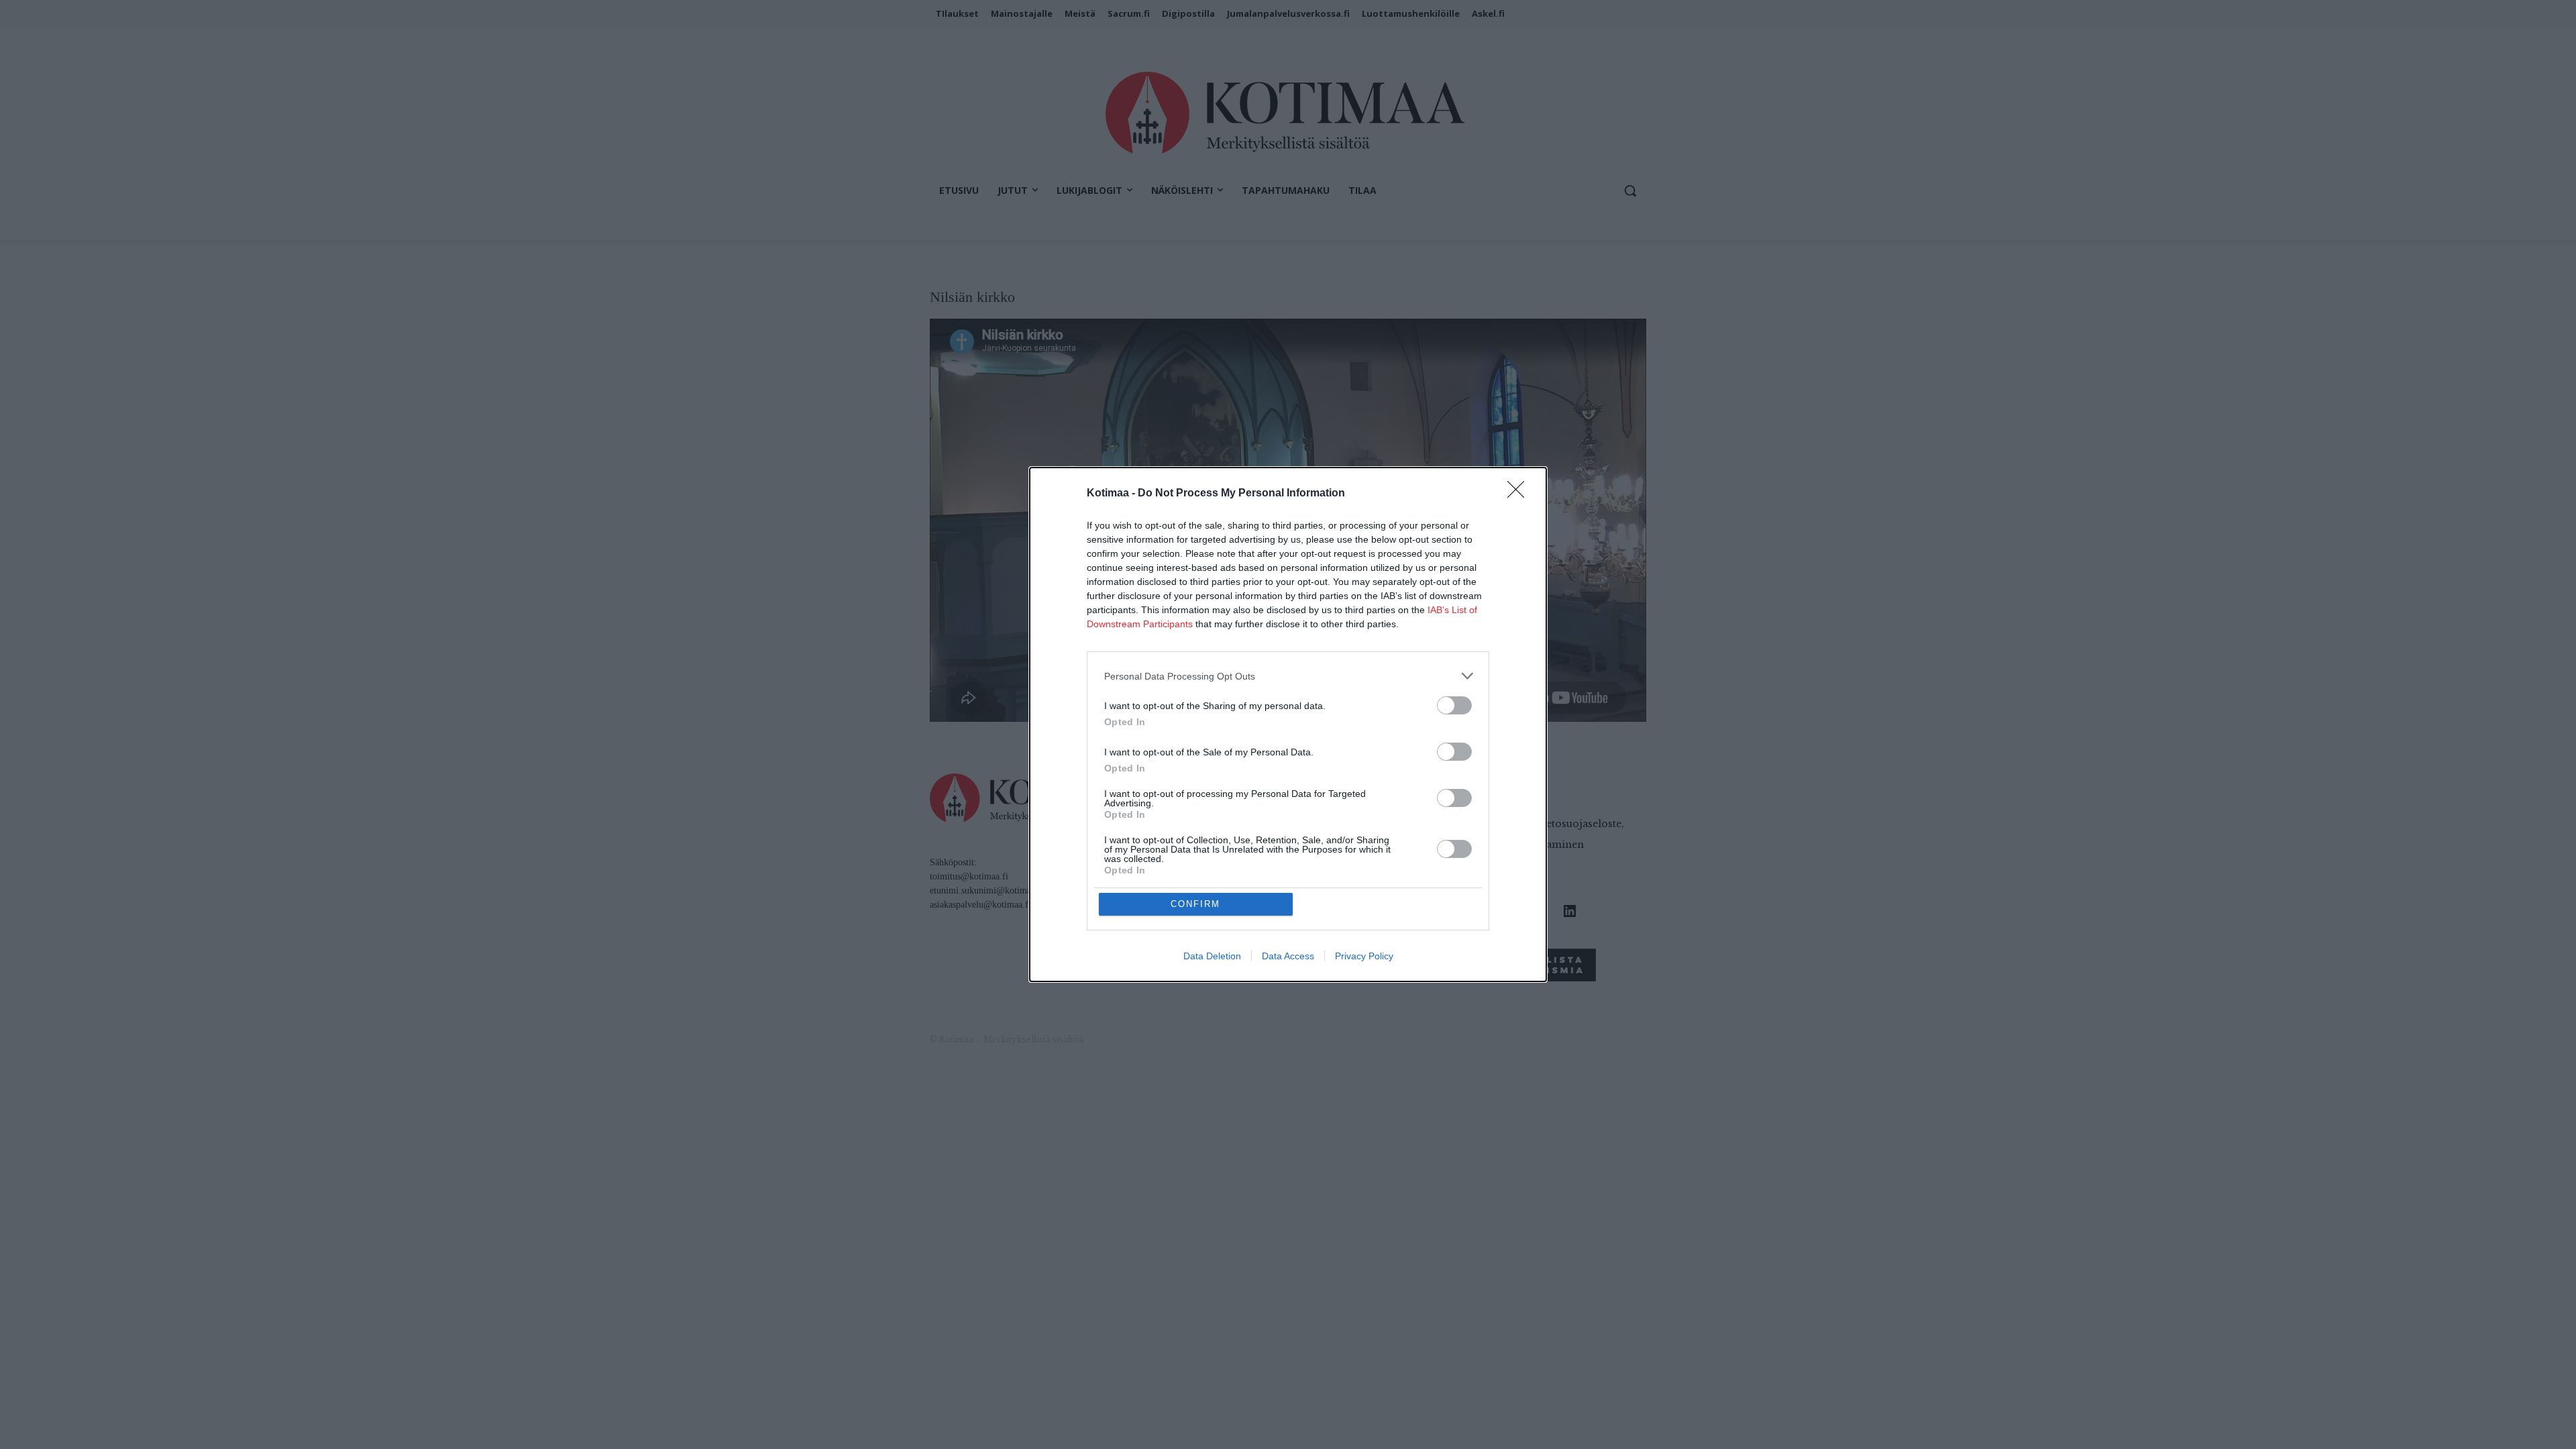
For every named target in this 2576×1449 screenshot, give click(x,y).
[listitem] (1288, 676)
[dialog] (1288, 724)
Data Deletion (1212, 956)
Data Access (1288, 956)
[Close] (1520, 494)
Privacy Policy (1364, 956)
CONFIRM (1195, 904)
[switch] (1454, 705)
